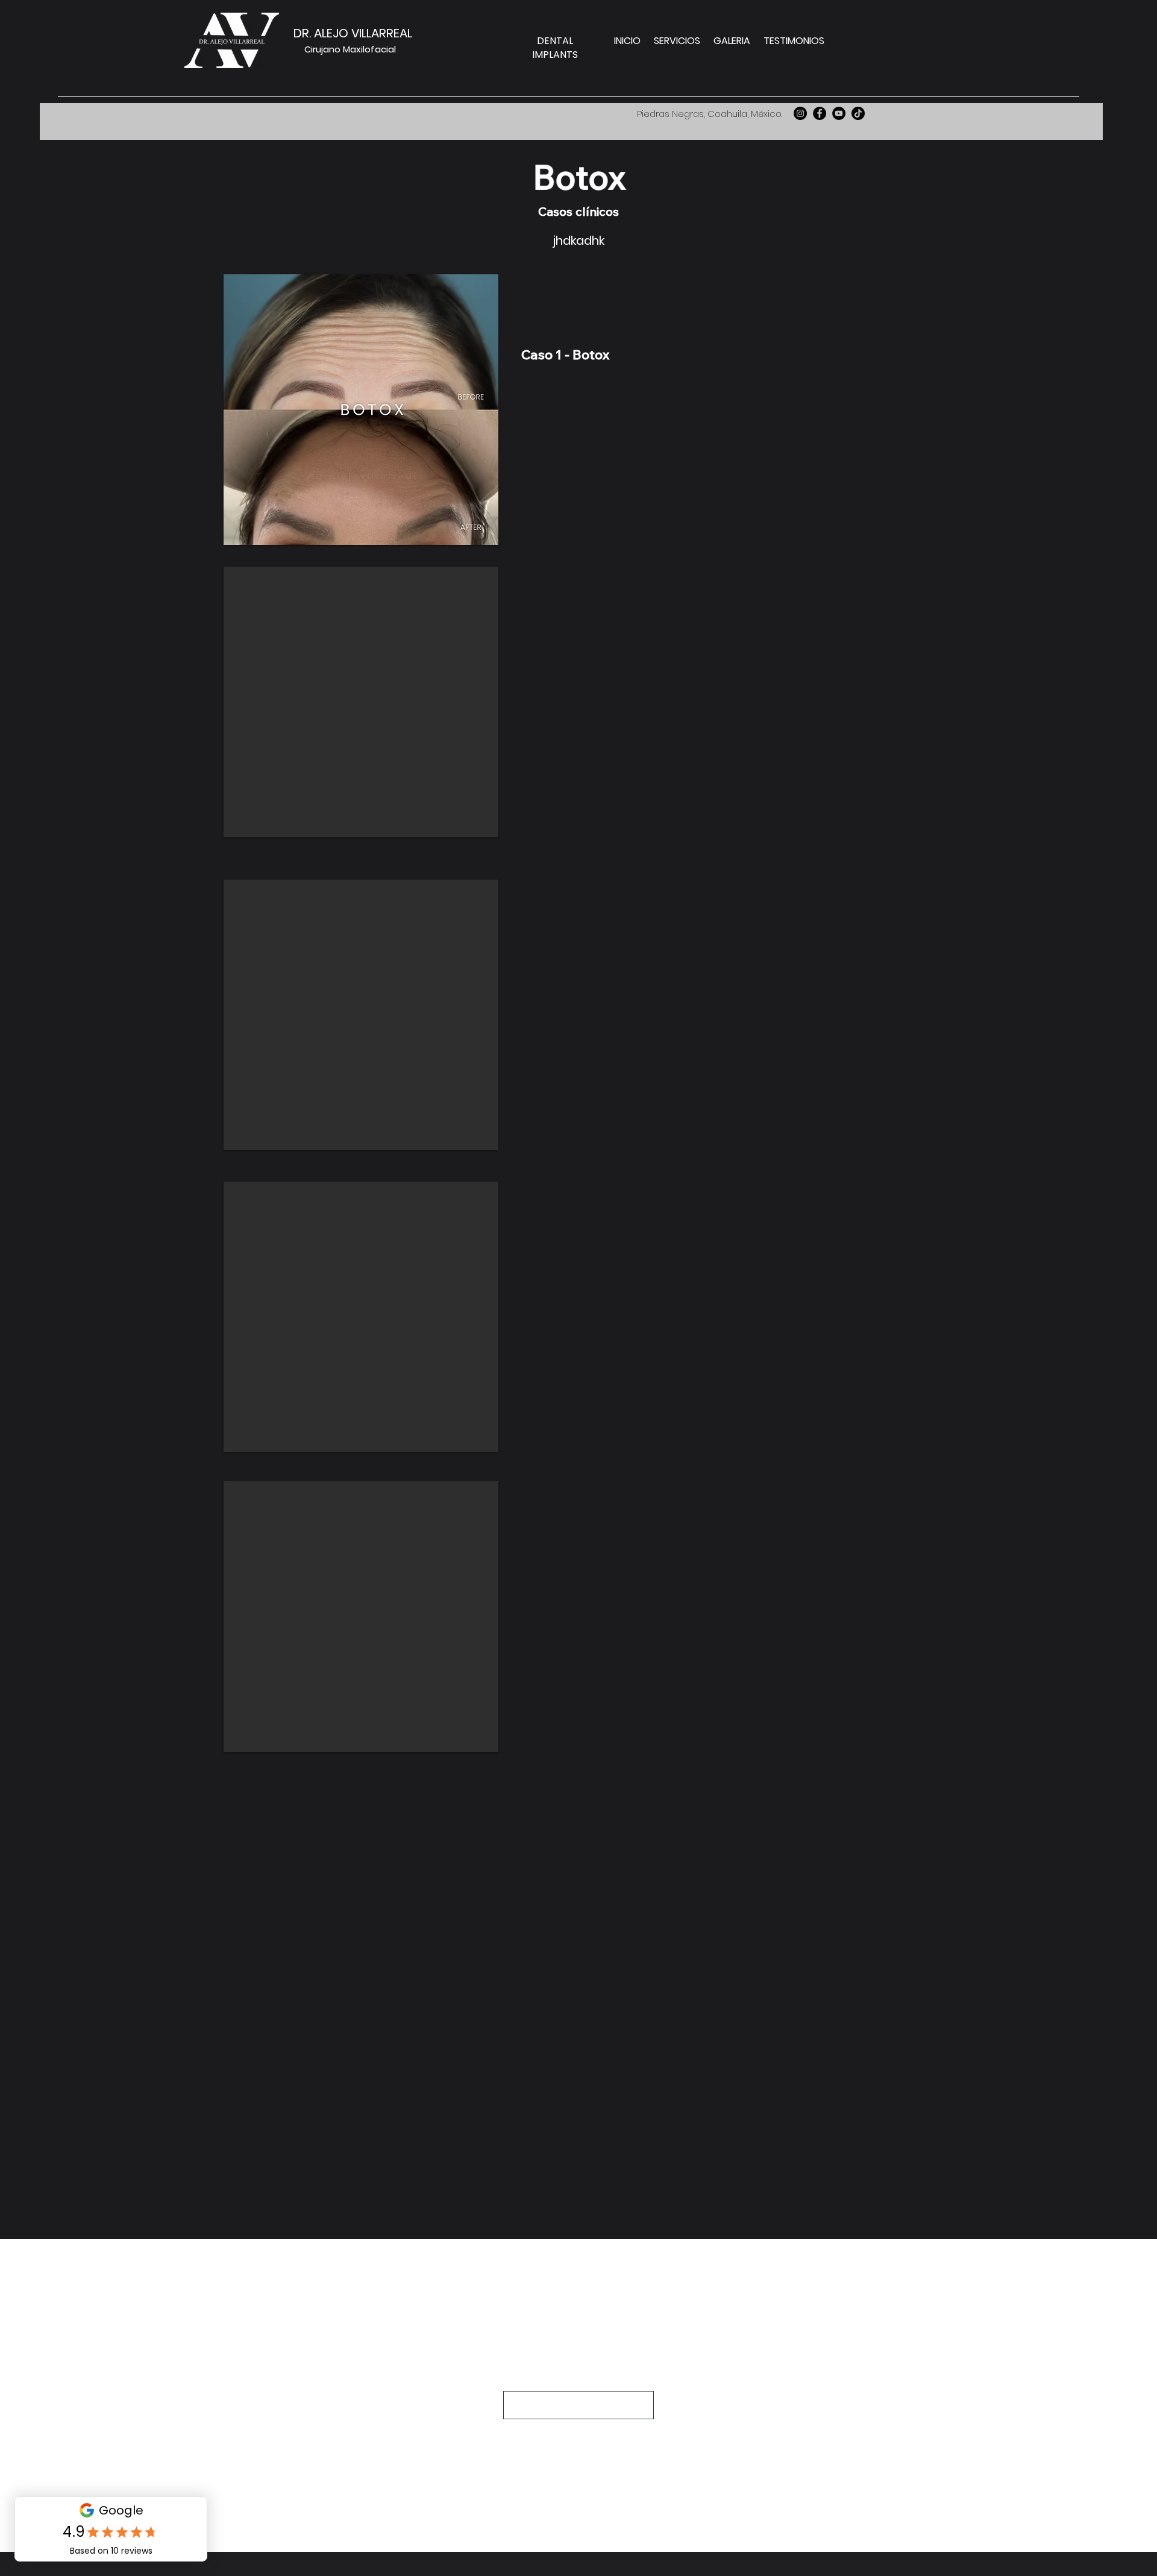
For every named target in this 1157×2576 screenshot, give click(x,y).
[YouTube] (839, 113)
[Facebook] (820, 113)
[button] (361, 410)
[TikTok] (858, 113)
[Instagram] (800, 113)
